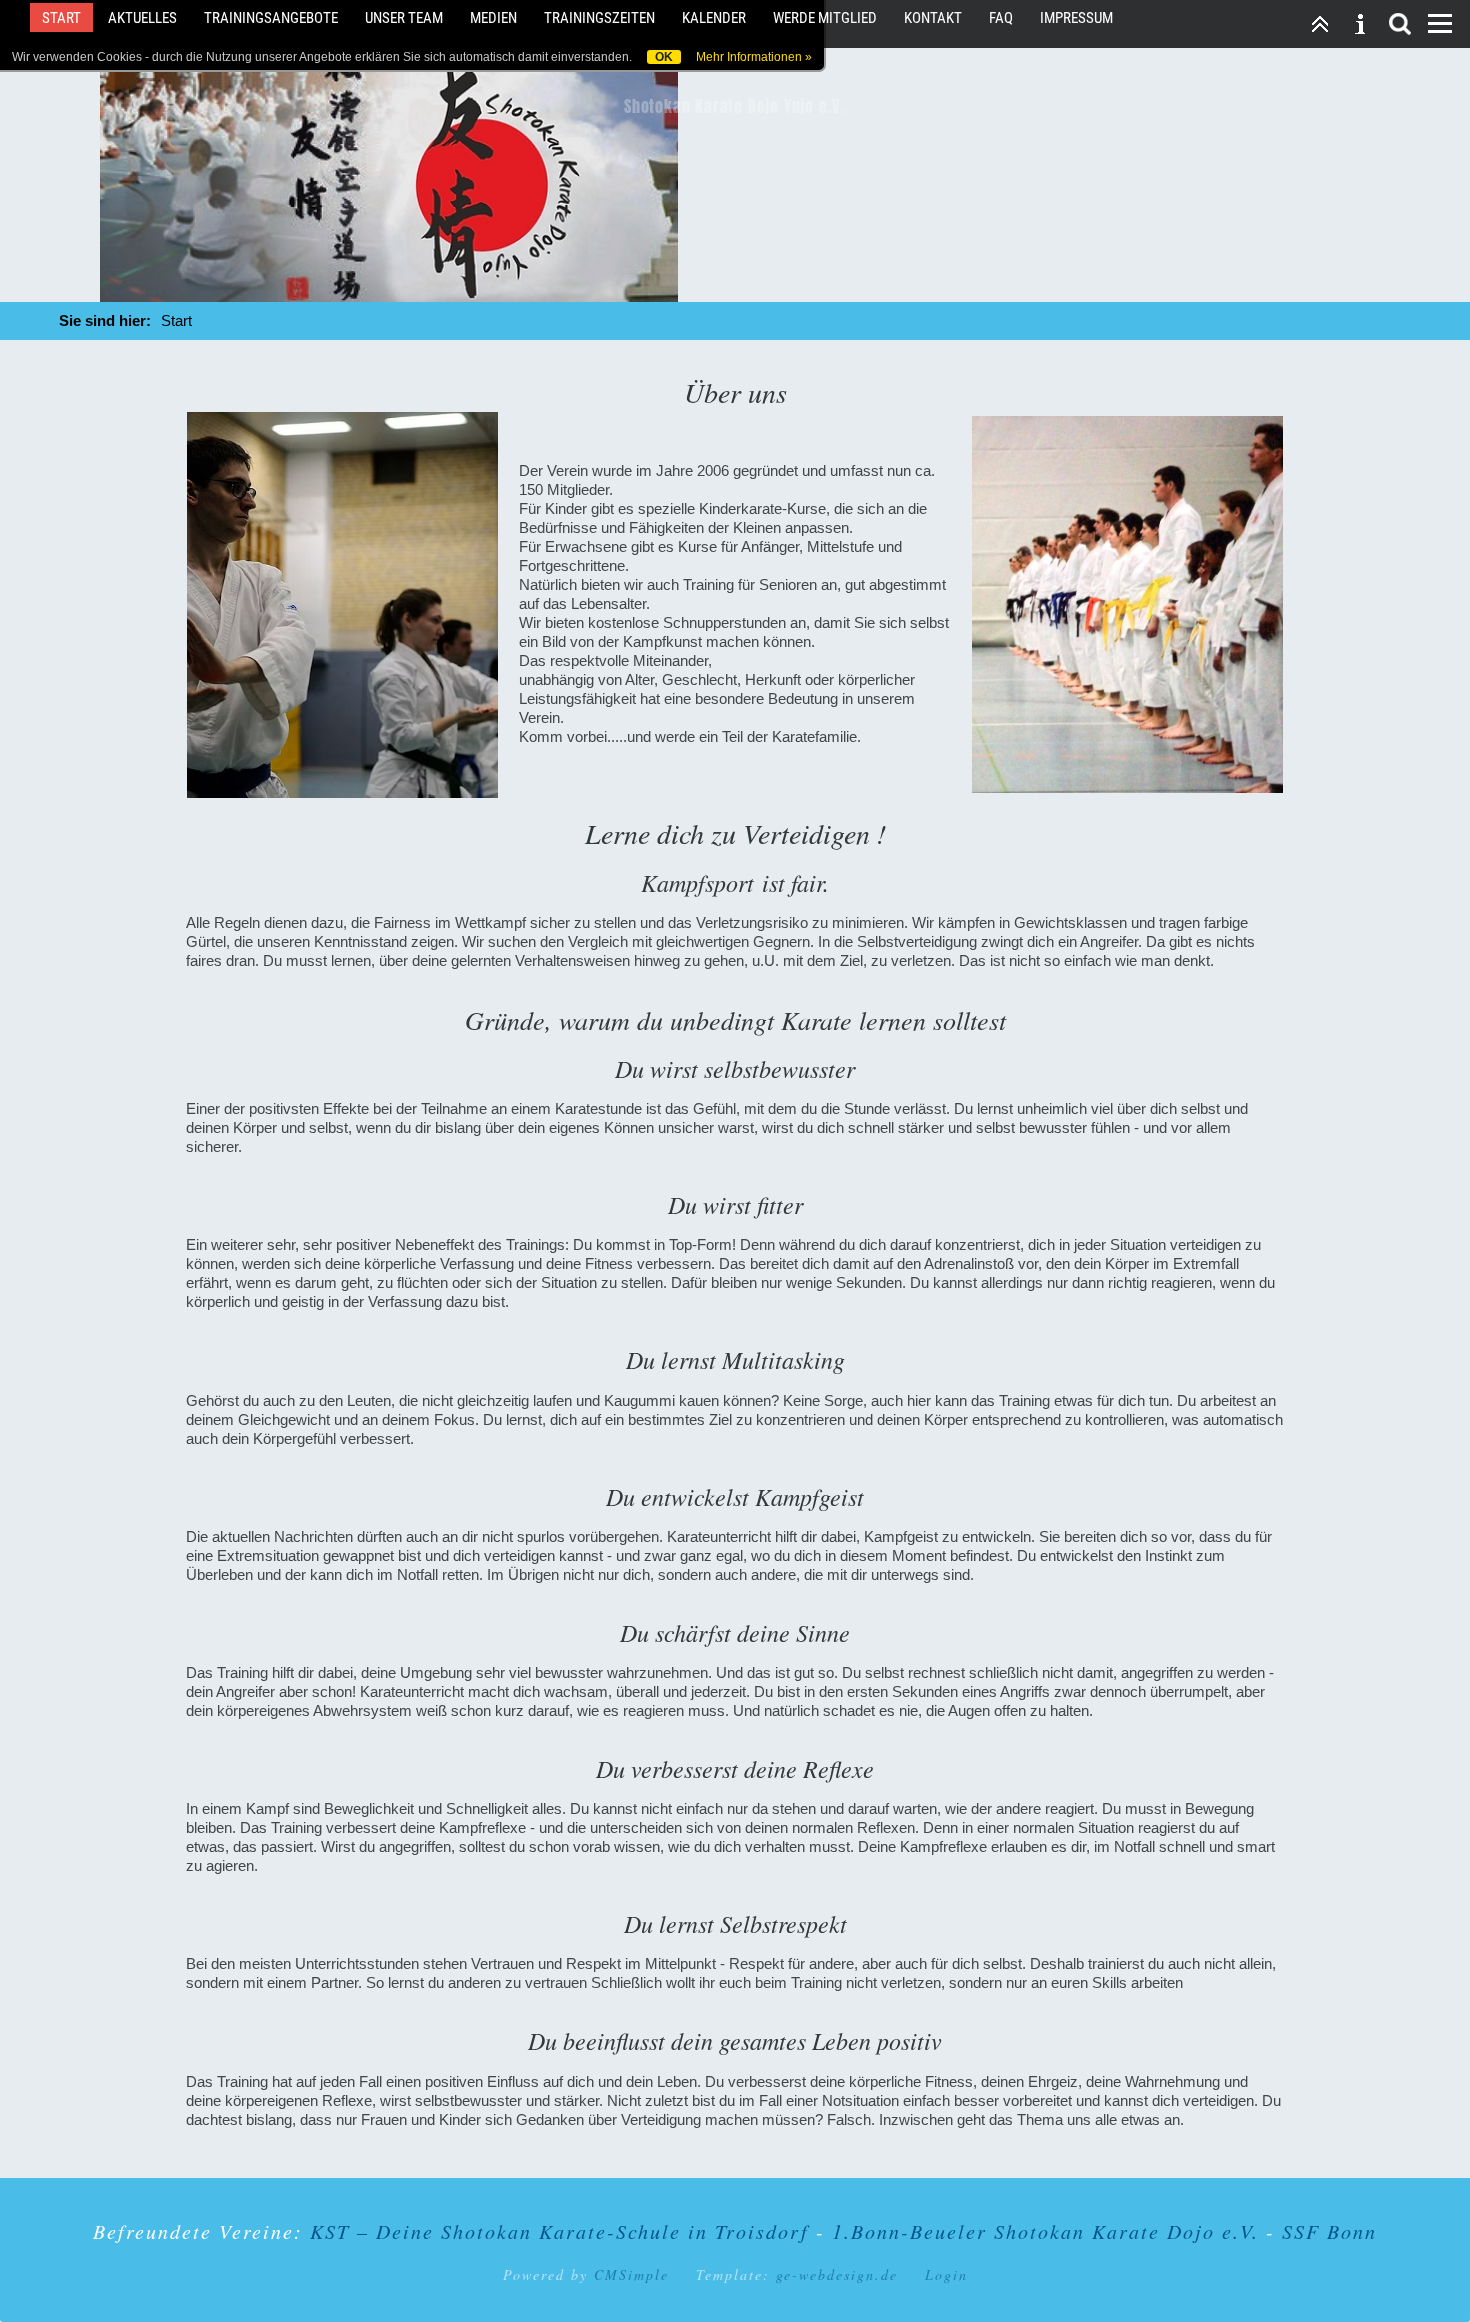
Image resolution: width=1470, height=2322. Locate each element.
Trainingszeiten (599, 18)
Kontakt (933, 18)
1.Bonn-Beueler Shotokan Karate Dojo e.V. (1049, 2231)
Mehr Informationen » (754, 57)
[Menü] (1440, 24)
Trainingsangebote (271, 18)
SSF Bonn (1329, 2231)
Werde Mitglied (825, 18)
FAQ (1001, 18)
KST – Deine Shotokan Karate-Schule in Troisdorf (559, 2231)
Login (946, 2274)
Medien (493, 18)
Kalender (714, 18)
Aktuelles (142, 18)
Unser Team (404, 18)
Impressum (1076, 18)
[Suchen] (1400, 24)
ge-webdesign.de (837, 2274)
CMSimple (631, 2274)
